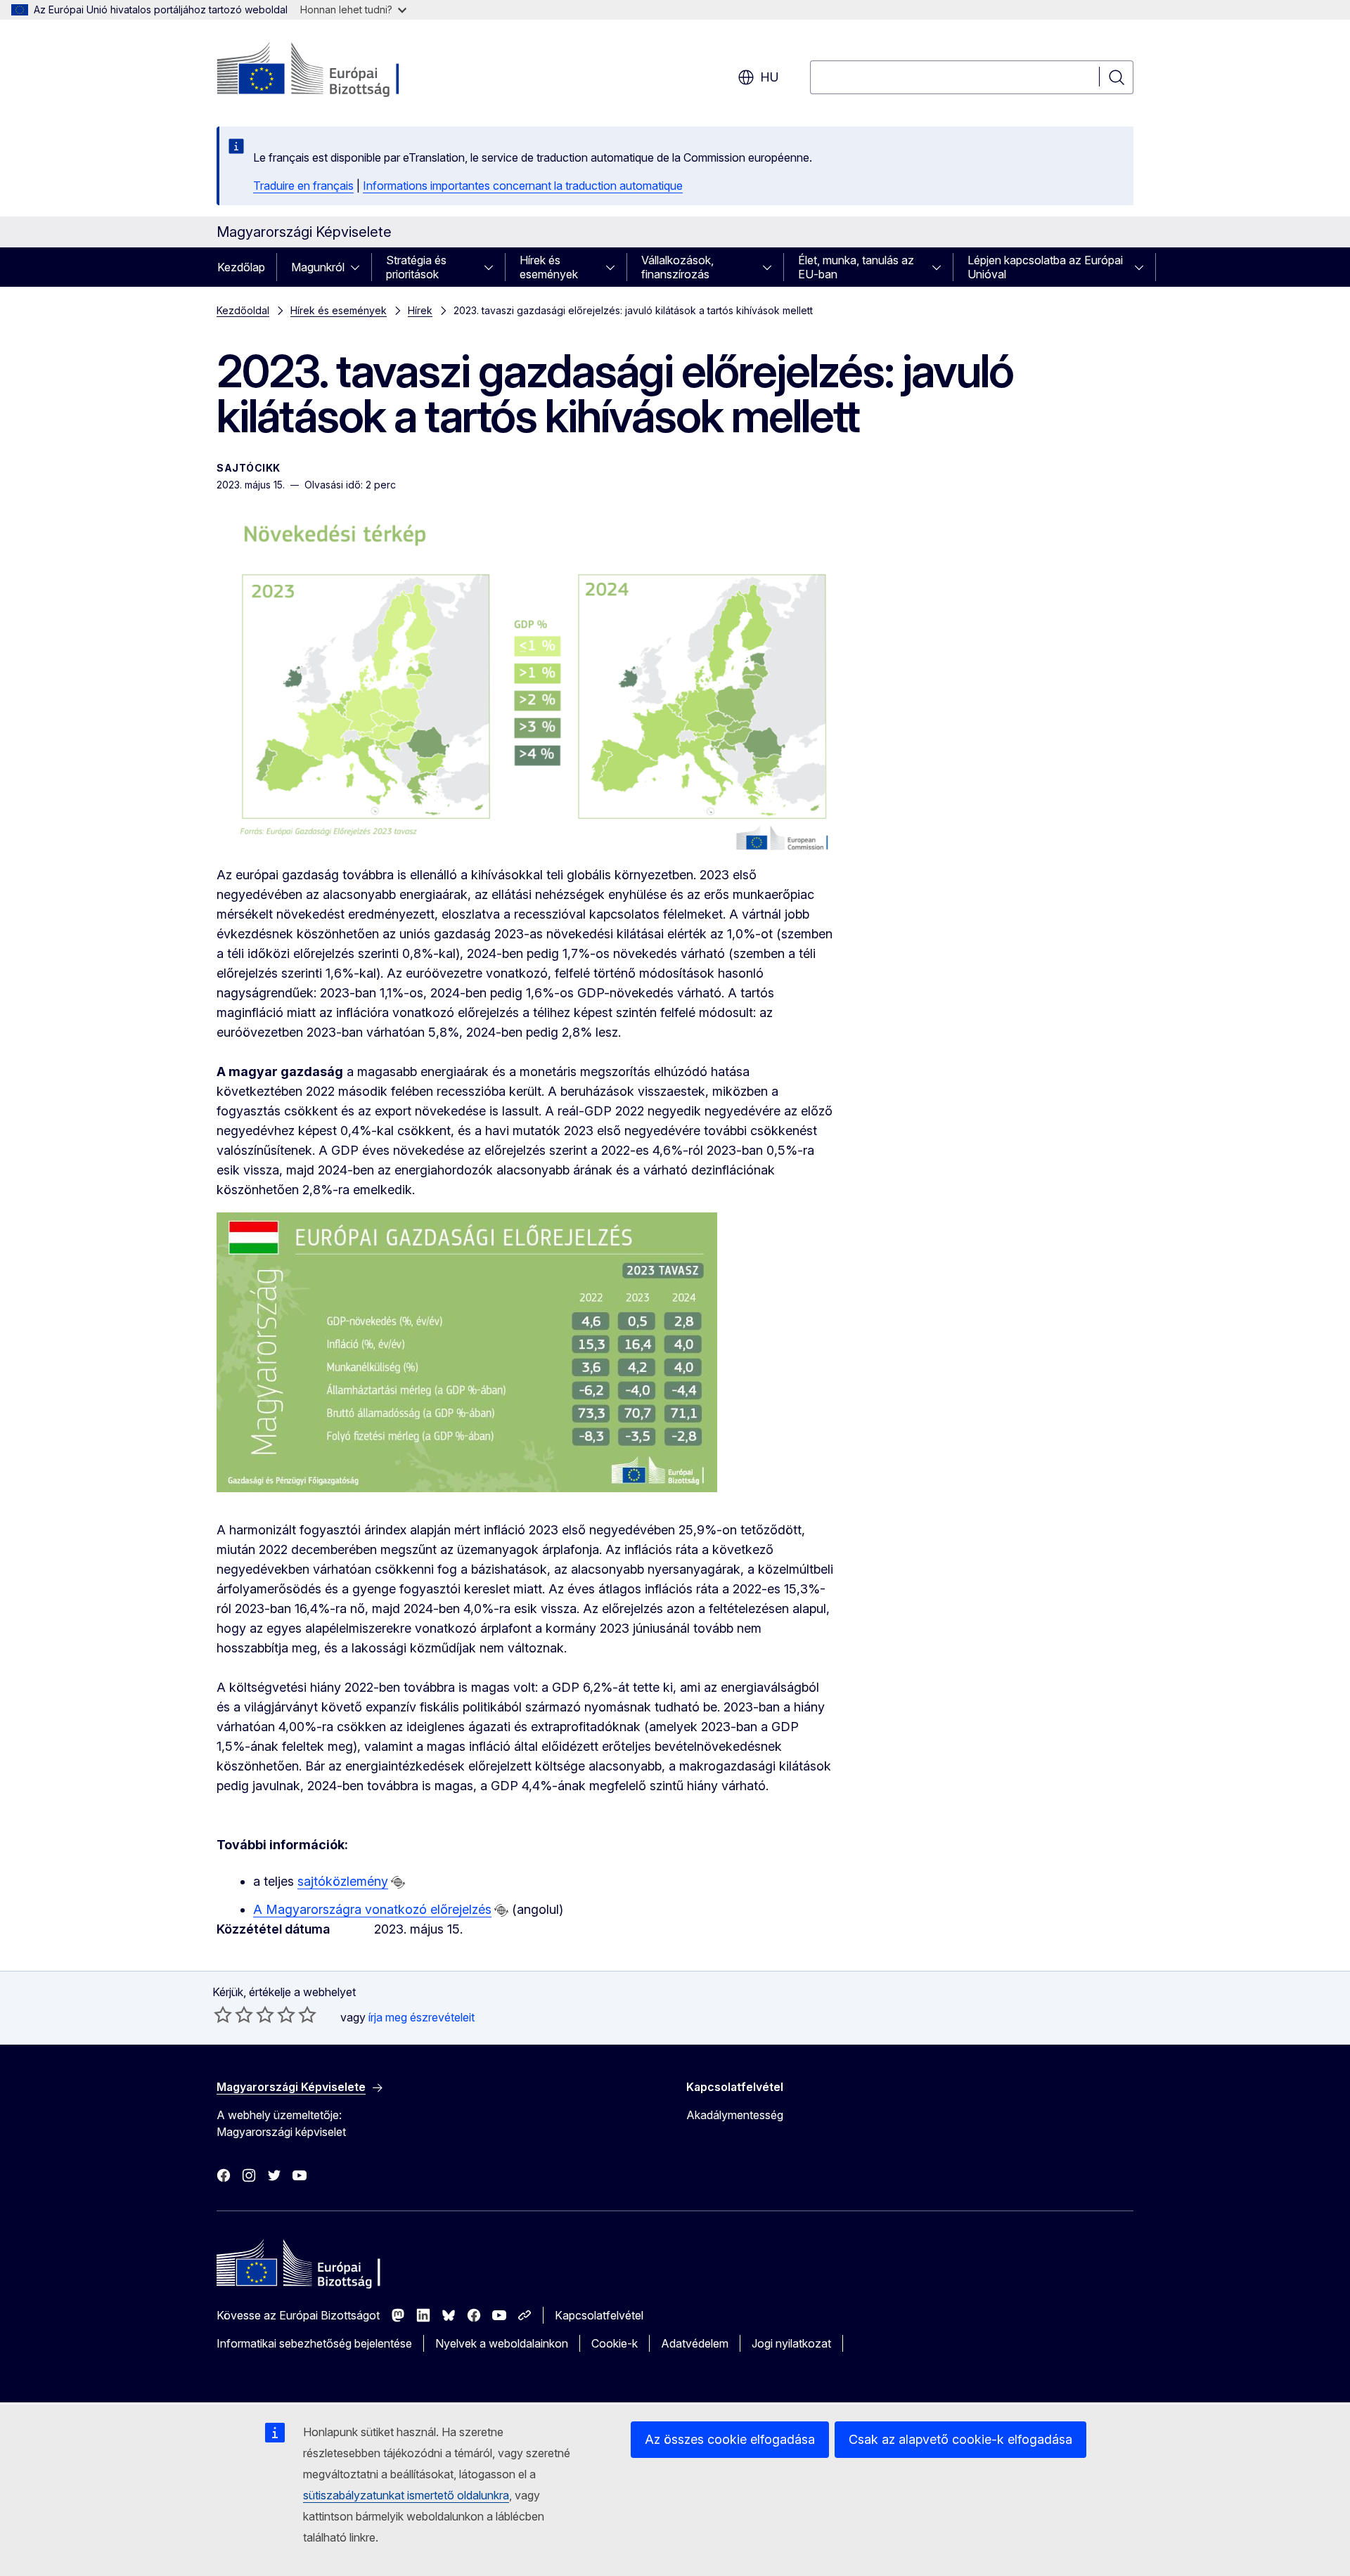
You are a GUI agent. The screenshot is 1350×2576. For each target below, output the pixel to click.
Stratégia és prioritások (416, 267)
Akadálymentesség (735, 2115)
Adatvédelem (695, 2343)
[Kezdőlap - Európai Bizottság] (330, 70)
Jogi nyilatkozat (791, 2343)
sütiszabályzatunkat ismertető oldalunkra (406, 2495)
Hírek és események (549, 267)
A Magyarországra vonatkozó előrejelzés (372, 1909)
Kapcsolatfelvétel (599, 2315)
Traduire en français (303, 186)
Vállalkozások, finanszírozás (677, 267)
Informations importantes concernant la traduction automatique (523, 186)
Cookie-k (615, 2343)
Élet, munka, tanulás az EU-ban (856, 267)
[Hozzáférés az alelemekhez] (359, 267)
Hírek (420, 310)
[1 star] (223, 2014)
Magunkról (318, 267)
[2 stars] (233, 2014)
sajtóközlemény (343, 1881)
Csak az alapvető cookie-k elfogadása (960, 2439)
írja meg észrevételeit (422, 2017)
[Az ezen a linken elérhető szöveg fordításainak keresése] (398, 1882)
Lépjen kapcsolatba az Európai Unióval (1045, 267)
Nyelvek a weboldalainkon (502, 2343)
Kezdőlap (241, 267)
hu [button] (770, 77)
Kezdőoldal (243, 310)
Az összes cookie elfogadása (730, 2439)
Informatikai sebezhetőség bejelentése (314, 2343)
